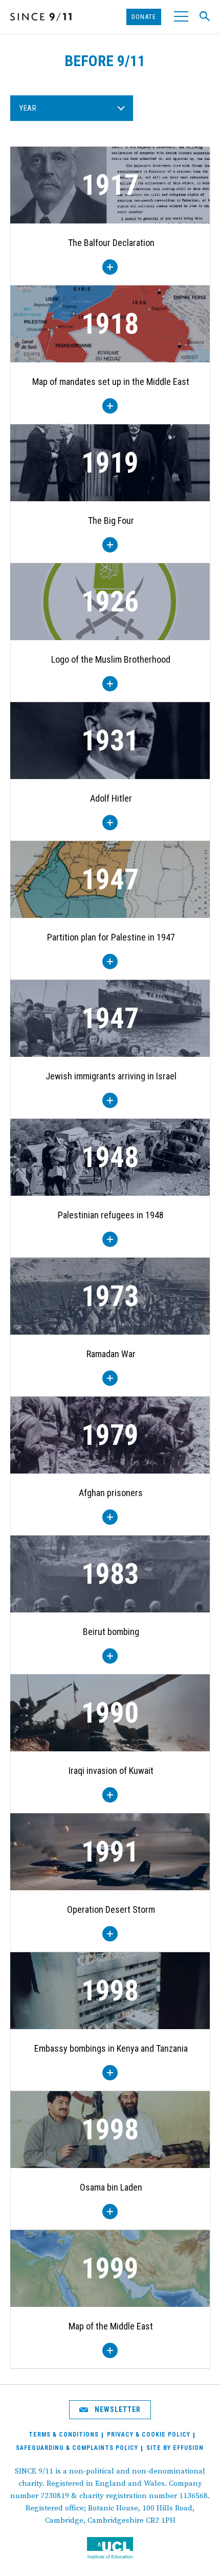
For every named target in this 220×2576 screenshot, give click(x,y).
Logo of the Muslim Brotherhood (111, 659)
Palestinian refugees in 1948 (111, 1215)
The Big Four (111, 520)
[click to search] (202, 16)
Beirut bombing (111, 1632)
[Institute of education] (110, 2549)
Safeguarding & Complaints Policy (77, 2448)
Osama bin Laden (111, 2187)
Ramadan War (111, 1354)
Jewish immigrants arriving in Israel (111, 1076)
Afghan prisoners (111, 1493)
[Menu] (180, 17)
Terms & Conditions (64, 2435)
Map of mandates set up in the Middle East (111, 382)
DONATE (144, 17)
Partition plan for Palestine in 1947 (111, 937)
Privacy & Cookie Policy (149, 2435)
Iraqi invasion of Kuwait (111, 1771)
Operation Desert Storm (111, 1909)
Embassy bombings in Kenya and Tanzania (111, 2048)
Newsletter (117, 2409)
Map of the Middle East (111, 2326)
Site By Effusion (175, 2448)
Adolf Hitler (111, 798)
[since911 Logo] (41, 17)
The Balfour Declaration (111, 243)
